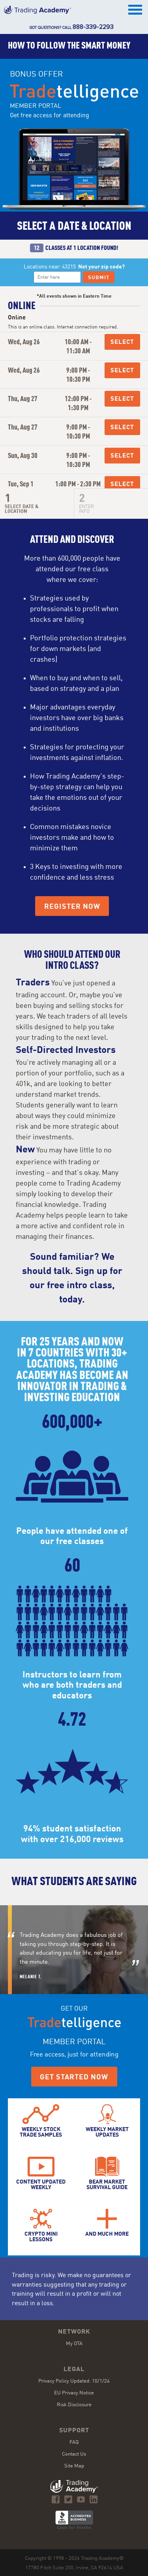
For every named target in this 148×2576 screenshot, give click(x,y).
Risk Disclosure (74, 2405)
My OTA (74, 2344)
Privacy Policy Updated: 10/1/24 (74, 2381)
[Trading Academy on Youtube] (81, 2499)
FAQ (74, 2442)
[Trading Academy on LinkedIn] (94, 2499)
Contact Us (74, 2454)
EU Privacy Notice (74, 2393)
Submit (99, 278)
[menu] (136, 10)
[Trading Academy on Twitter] (68, 2499)
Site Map (74, 2466)
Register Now (72, 907)
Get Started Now (74, 2077)
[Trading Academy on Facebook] (56, 2499)
